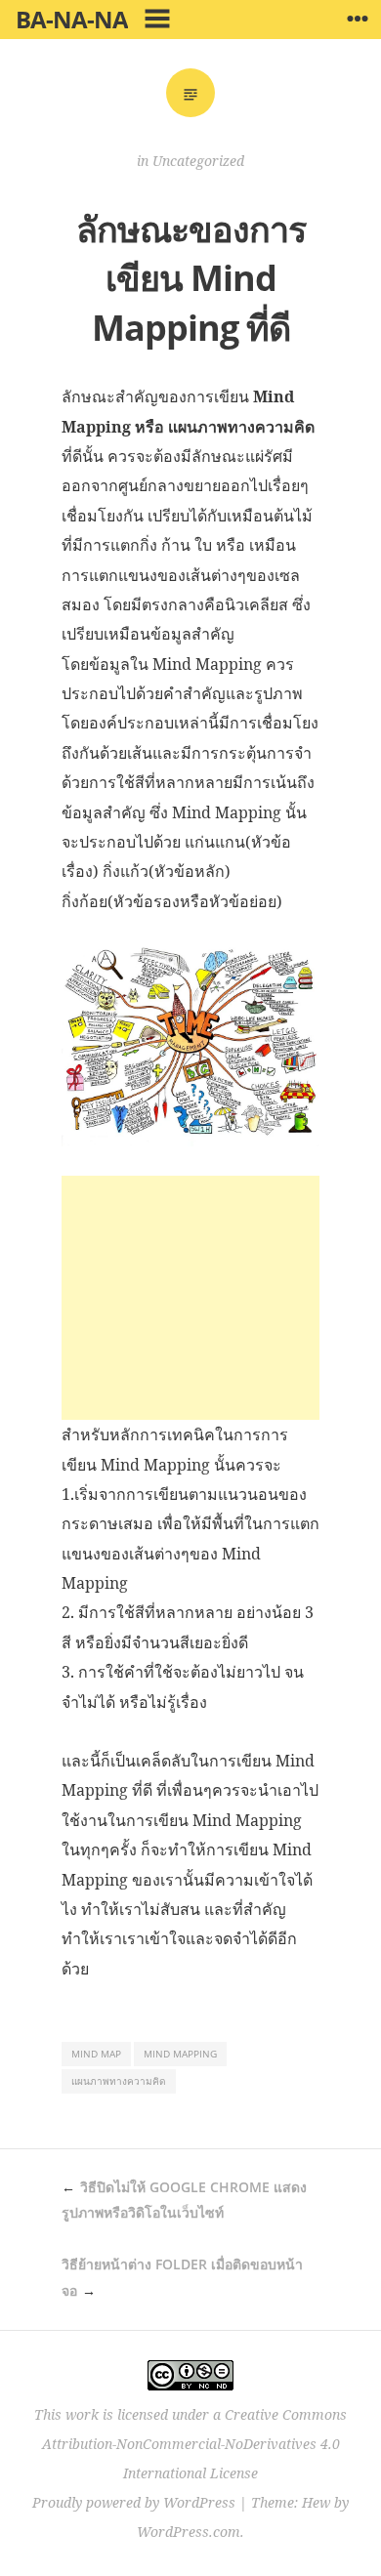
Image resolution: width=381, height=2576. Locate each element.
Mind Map (96, 2054)
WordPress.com (189, 2532)
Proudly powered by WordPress (134, 2502)
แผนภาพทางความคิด (119, 2081)
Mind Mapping (180, 2054)
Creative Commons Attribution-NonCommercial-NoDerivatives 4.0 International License (195, 2444)
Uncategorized (198, 161)
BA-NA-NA (72, 19)
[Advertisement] (190, 1298)
